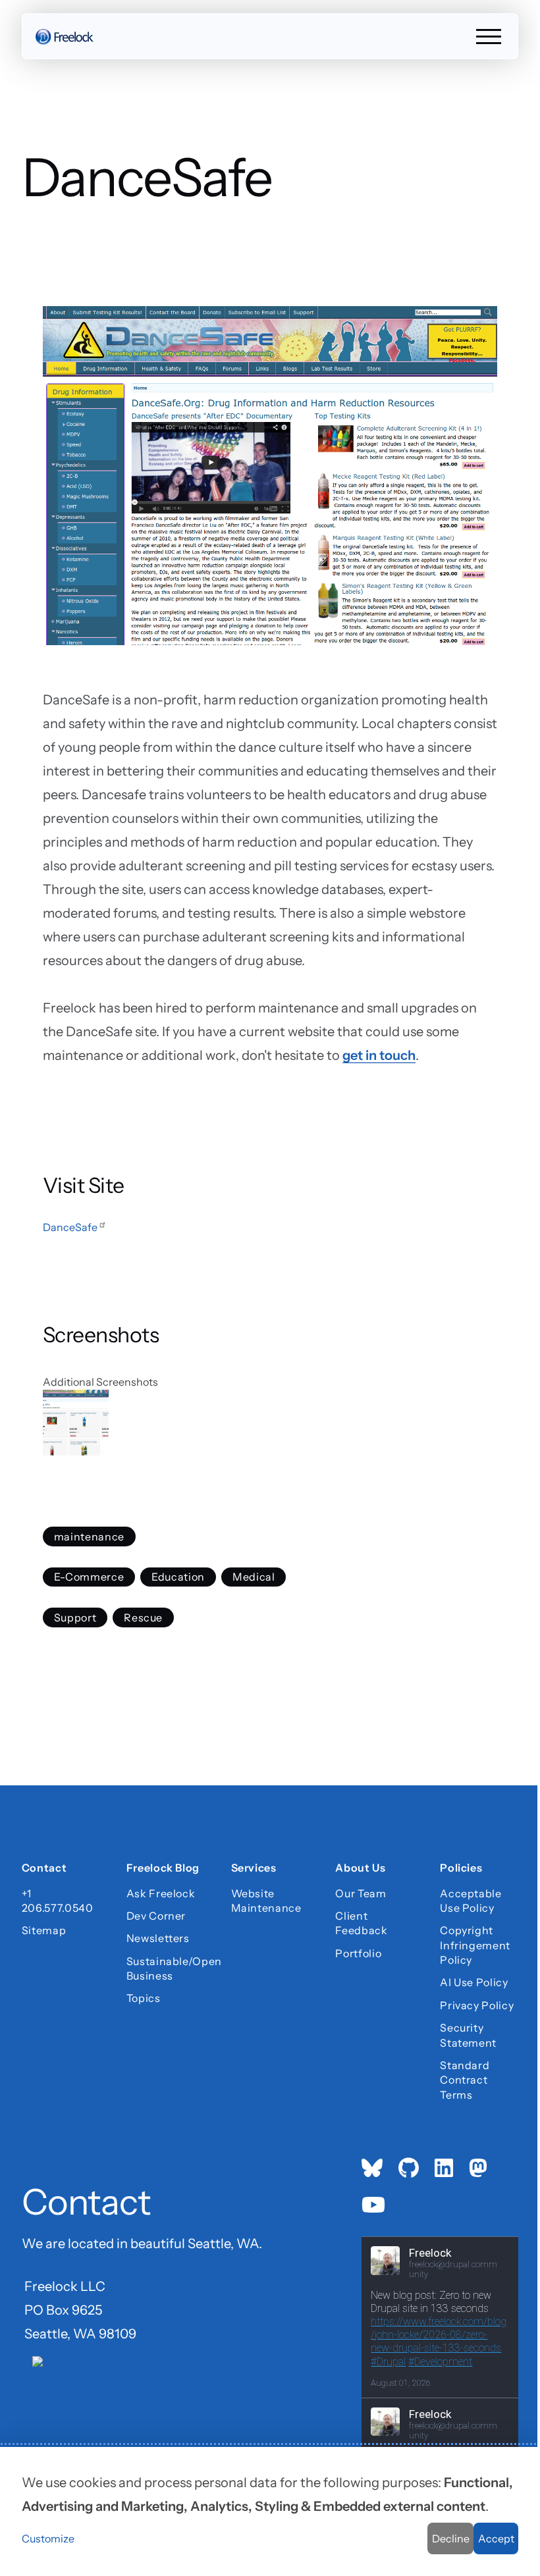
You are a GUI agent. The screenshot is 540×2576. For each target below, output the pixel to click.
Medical (254, 1577)
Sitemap (44, 1930)
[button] (270, 1423)
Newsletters (158, 1938)
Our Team (361, 1893)
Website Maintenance (266, 1901)
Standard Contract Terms (465, 2080)
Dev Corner (156, 1916)
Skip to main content (34, 23)
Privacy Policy (477, 2005)
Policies (461, 1870)
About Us (360, 1870)
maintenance (89, 1537)
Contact (44, 1870)
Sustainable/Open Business (166, 1968)
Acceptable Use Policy (471, 1901)
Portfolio (358, 1953)
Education (178, 1577)
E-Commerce (89, 1577)
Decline (451, 2538)
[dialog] (270, 2511)
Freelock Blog (163, 1870)
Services (254, 1870)
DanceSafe (70, 1227)
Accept (496, 2538)
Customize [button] (48, 2538)
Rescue (143, 1617)
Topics (144, 1998)
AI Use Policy (474, 1982)
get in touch (379, 1055)
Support (75, 1617)
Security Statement (468, 2035)
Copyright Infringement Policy (475, 1945)
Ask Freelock (161, 1893)
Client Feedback (361, 1923)
